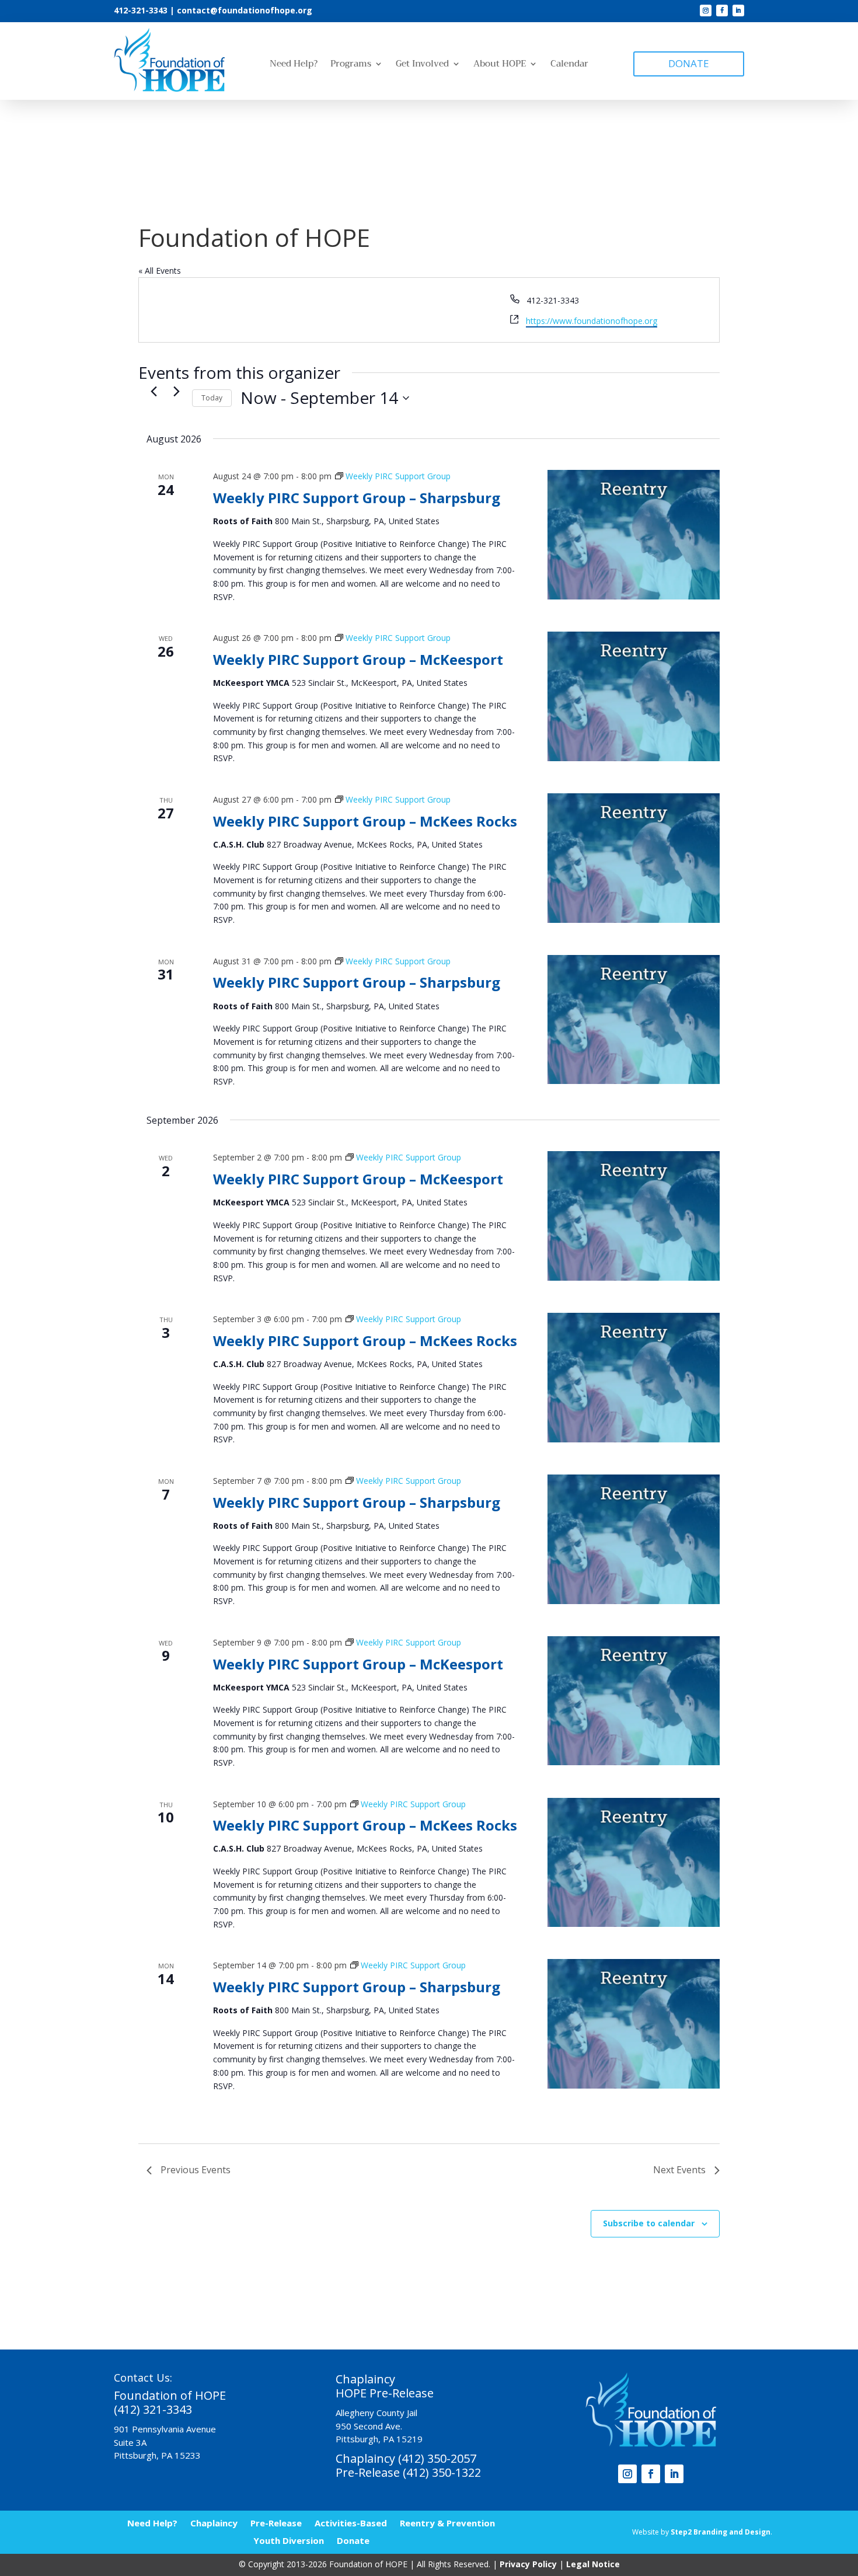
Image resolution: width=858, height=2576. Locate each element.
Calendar (569, 65)
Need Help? (294, 65)
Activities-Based (351, 2522)
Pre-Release (276, 2522)
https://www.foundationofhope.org (592, 321)
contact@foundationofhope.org (245, 10)
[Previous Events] (154, 392)
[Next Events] (176, 392)
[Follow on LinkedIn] (738, 11)
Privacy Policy (528, 2564)
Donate (353, 2540)
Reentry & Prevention (447, 2522)
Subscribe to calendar (649, 2223)
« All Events (160, 271)
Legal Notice (593, 2564)
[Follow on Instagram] (706, 11)
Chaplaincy (214, 2522)
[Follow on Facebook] (722, 11)
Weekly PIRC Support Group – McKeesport (358, 659)
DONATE (689, 63)
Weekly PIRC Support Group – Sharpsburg (357, 498)
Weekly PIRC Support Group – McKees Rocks (365, 821)
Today (212, 398)
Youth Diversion (289, 2540)
